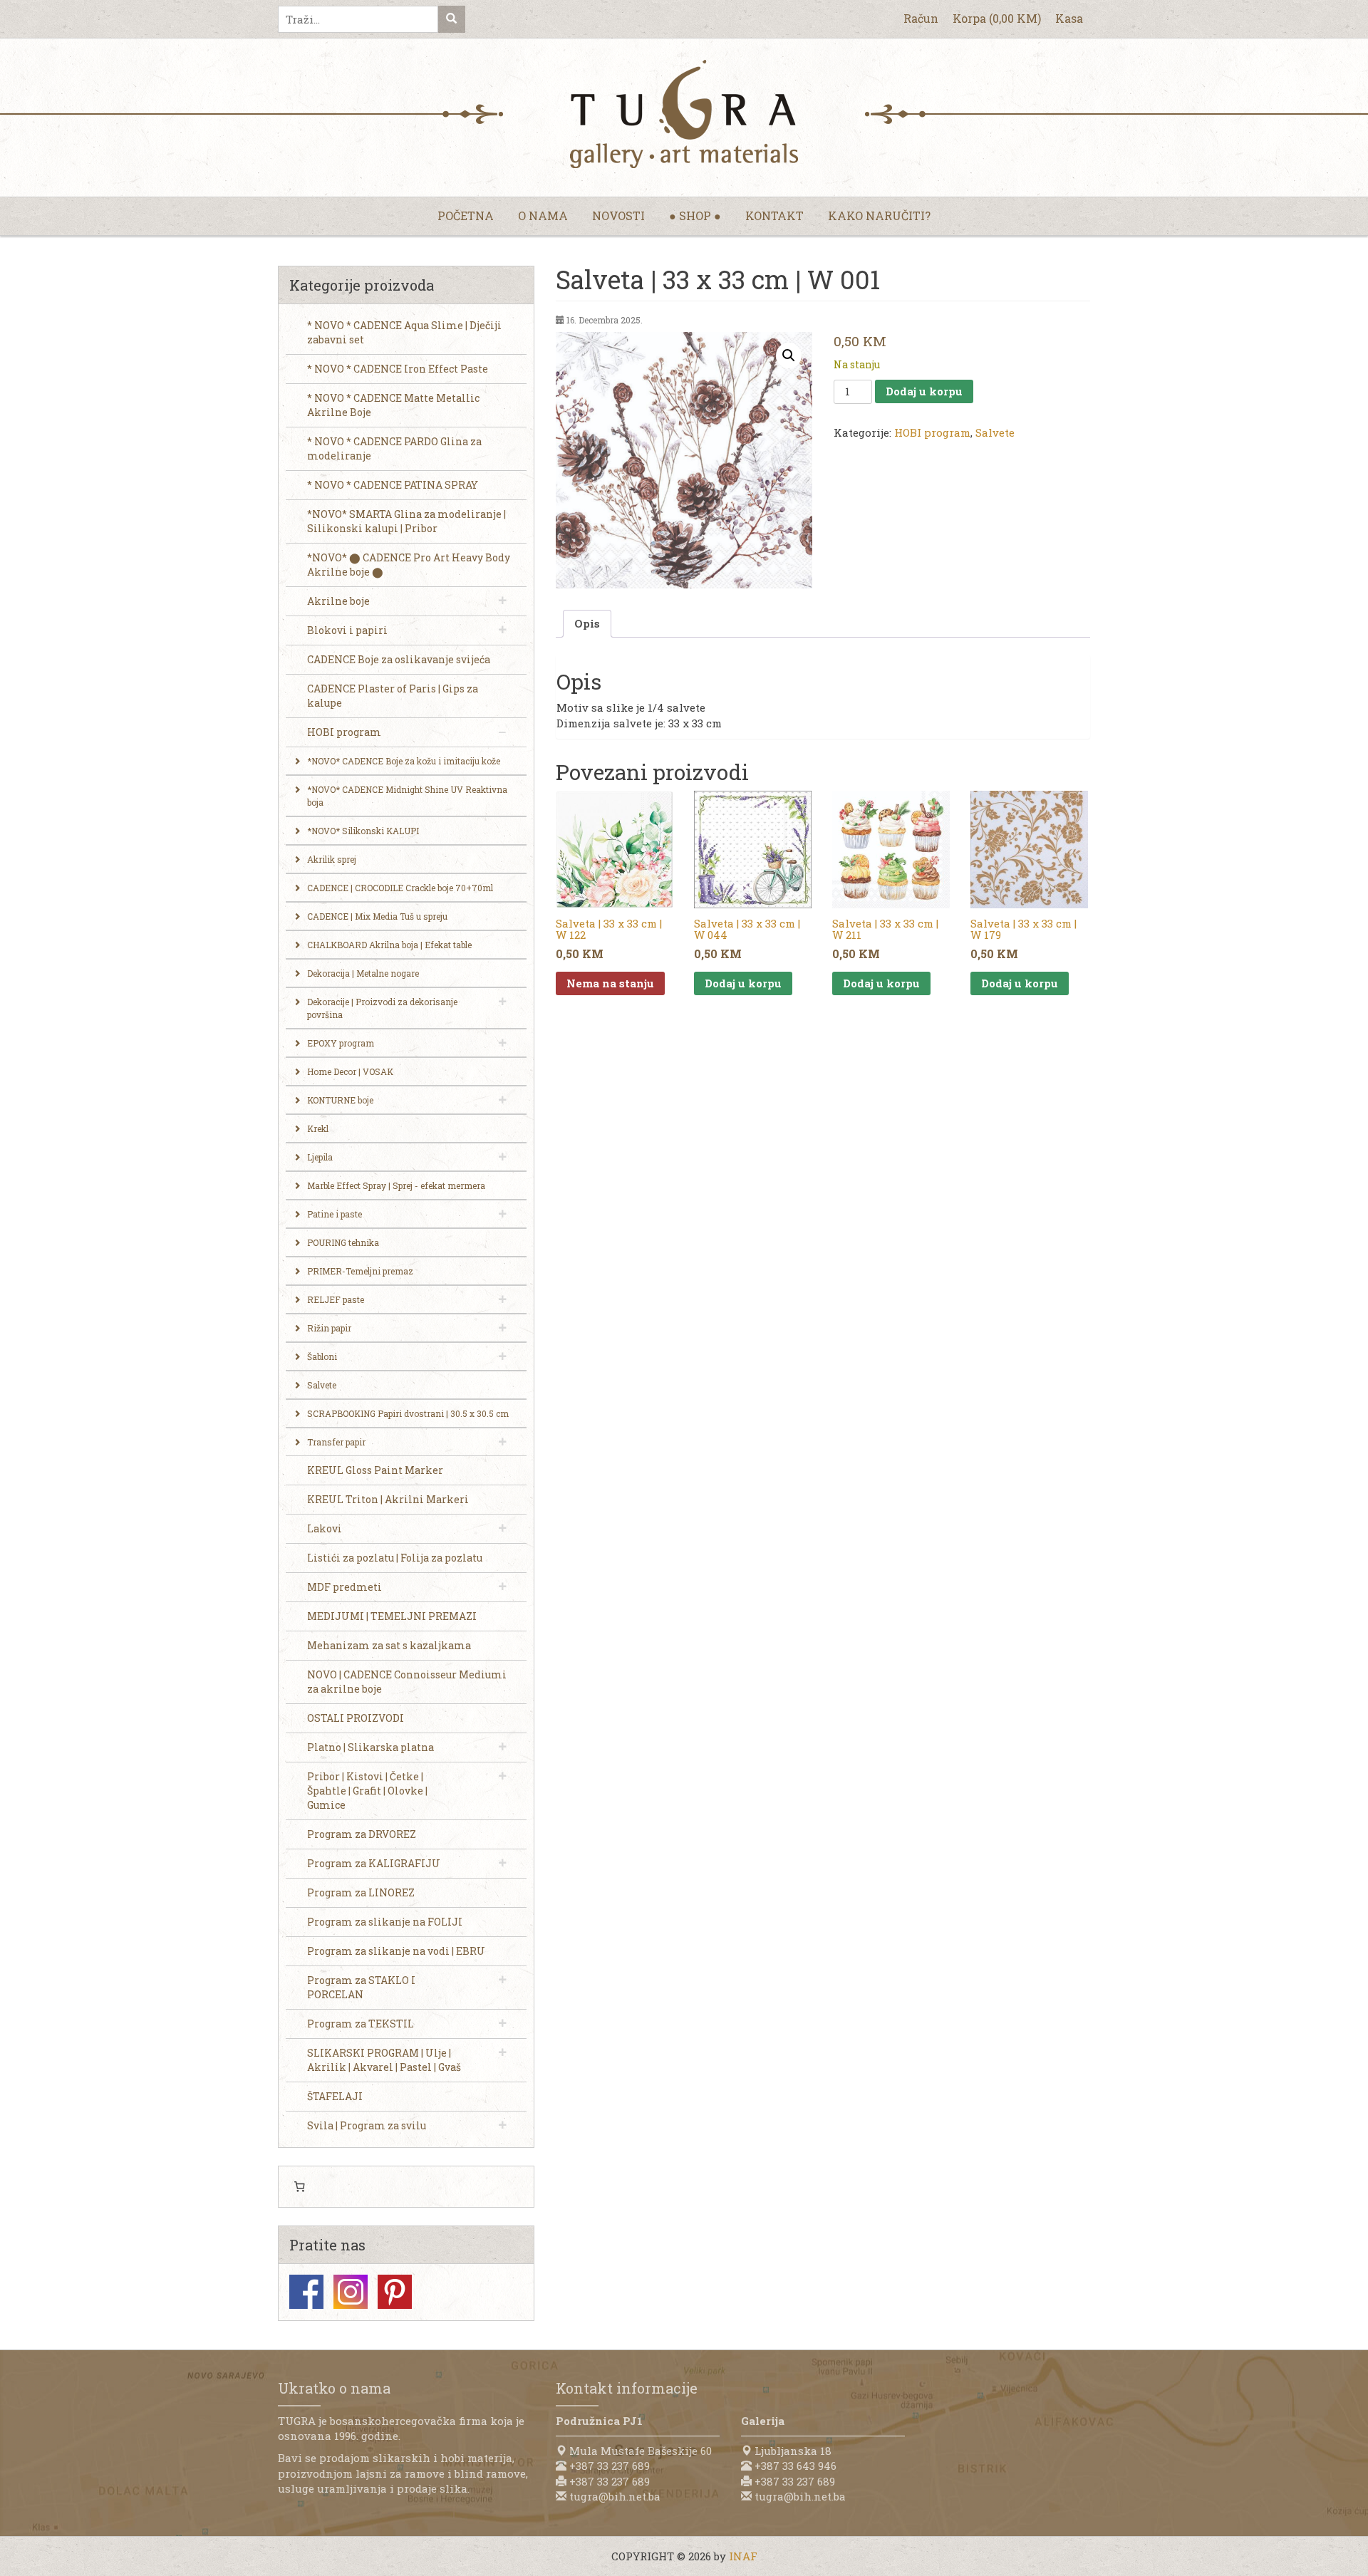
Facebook (306, 2292)
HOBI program (932, 432)
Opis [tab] (587, 623)
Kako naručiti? (879, 215)
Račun (921, 18)
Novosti (618, 215)
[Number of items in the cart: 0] (299, 2187)
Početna (466, 215)
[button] (789, 355)
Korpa (997, 18)
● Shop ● (695, 215)
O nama (543, 215)
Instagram (351, 2292)
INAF (743, 2556)
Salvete (995, 432)
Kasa (1069, 18)
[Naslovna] (684, 114)
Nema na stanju (610, 983)
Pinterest (395, 2292)
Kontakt (774, 215)
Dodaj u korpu (924, 391)
